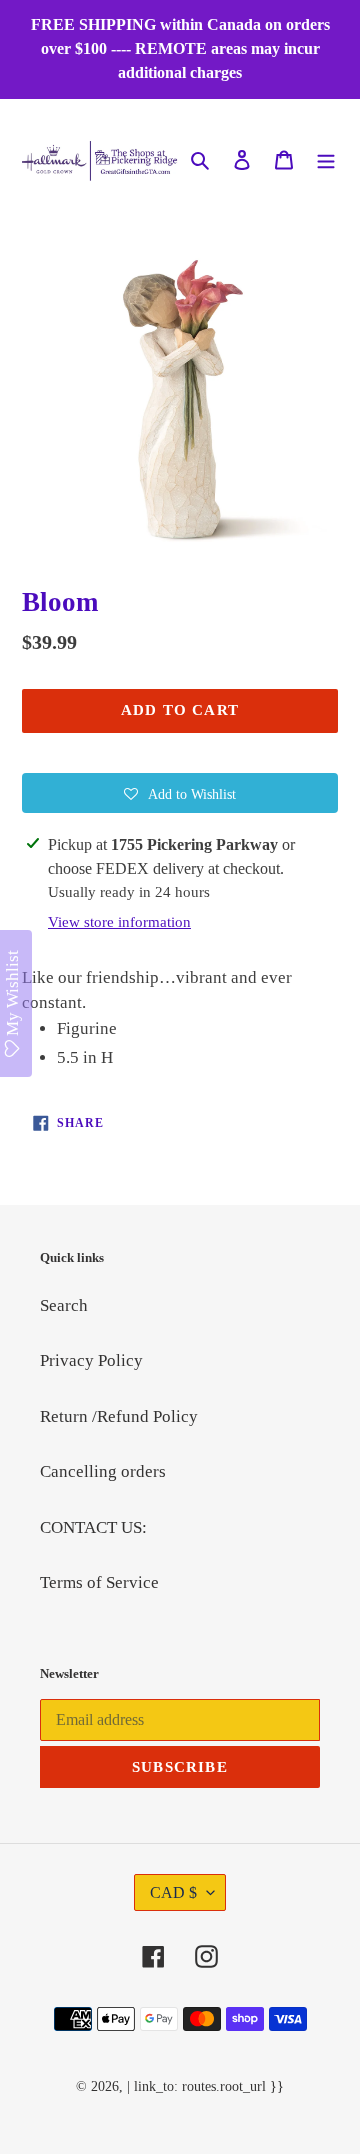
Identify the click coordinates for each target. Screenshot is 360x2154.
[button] (180, 793)
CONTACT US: (93, 1527)
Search (64, 1305)
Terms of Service (99, 1582)
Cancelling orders (103, 1471)
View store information (119, 922)
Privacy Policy (91, 1360)
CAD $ (173, 1892)
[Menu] (326, 158)
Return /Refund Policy (119, 1416)
